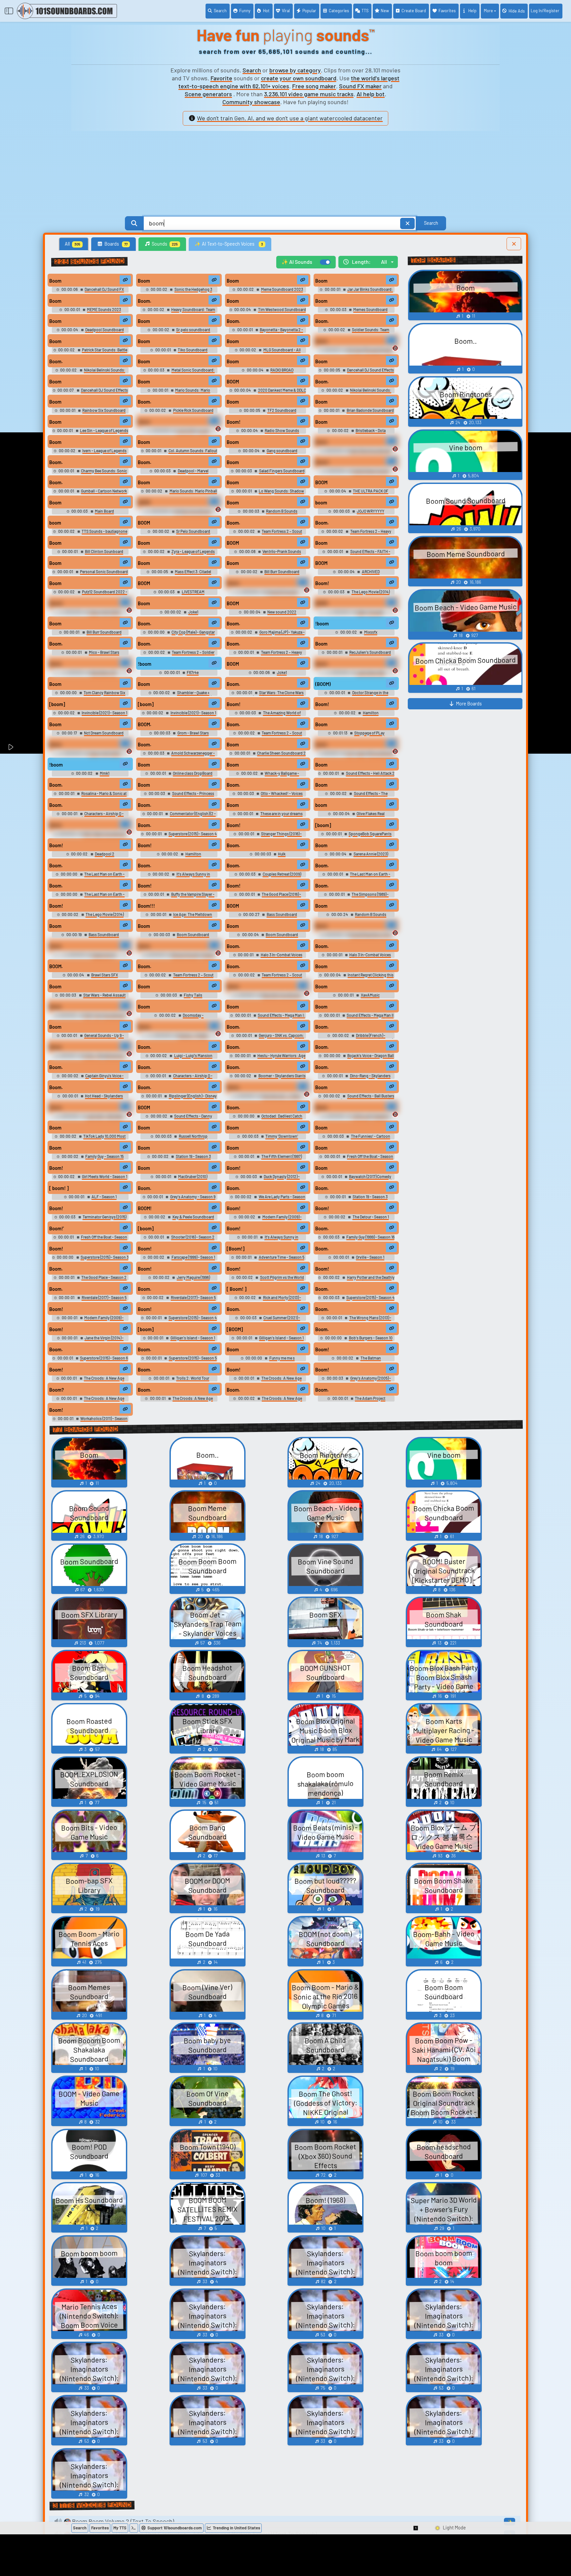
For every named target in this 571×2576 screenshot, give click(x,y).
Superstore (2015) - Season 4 (193, 834)
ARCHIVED (371, 572)
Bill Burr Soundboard (282, 572)
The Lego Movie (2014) (104, 914)
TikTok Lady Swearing (371, 1116)
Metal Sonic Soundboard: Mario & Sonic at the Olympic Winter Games (179, 372)
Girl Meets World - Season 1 (104, 1176)
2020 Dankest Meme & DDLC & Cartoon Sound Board (277, 393)
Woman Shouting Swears (193, 955)
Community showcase (251, 102)
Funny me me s (282, 1358)
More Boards (469, 704)
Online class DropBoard (193, 773)
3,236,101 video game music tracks (309, 94)
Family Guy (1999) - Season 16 (370, 1237)
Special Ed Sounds (282, 592)
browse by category (295, 70)
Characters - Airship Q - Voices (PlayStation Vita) (97, 816)
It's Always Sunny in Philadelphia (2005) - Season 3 (181, 876)
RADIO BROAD (282, 370)
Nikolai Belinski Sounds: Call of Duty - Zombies (98, 372)
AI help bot (371, 94)
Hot (266, 11)
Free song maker (314, 86)
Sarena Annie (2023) (371, 854)
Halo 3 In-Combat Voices (281, 955)
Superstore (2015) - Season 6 (104, 1358)
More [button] (488, 11)
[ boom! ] (59, 1188)
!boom (322, 624)
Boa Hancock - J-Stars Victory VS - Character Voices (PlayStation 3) (268, 1098)
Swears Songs (104, 955)
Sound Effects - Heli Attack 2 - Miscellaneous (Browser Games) (362, 776)
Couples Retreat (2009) (282, 874)
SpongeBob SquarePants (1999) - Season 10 (367, 836)
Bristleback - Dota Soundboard (366, 433)
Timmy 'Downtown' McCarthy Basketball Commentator (268, 1139)
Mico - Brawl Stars (104, 652)
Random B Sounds (282, 511)
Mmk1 (104, 773)
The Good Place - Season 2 (104, 1277)
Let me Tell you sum (193, 430)
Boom (55, 281)
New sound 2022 (282, 612)
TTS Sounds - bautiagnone (104, 531)
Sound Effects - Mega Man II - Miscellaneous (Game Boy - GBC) (361, 1018)
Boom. (145, 301)
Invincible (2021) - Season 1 (104, 713)
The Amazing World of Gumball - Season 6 (276, 715)
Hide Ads (517, 11)
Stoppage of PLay (369, 733)
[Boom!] (236, 1249)
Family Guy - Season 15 (104, 1156)
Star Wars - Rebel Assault (104, 995)
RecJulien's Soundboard (370, 652)
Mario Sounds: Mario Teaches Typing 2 (187, 393)
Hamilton (371, 713)
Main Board (104, 511)
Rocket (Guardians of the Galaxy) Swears (367, 937)
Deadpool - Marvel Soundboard (188, 473)
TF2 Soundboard (282, 410)
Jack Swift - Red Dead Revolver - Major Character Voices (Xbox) (90, 1118)
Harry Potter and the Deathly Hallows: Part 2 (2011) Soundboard (361, 1280)
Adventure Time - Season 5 (281, 1257)
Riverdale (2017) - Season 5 (104, 1297)
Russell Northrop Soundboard (188, 1139)
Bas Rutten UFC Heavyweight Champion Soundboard (90, 675)
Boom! (234, 422)
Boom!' (57, 1229)
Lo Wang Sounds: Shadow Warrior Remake (279, 493)
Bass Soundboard (282, 914)
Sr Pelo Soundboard (193, 531)
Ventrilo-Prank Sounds (282, 551)
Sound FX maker (360, 86)
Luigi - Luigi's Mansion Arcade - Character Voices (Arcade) (181, 1058)
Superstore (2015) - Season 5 (193, 1358)
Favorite (221, 78)
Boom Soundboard (193, 934)
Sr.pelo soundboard (193, 330)
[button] (416, 2528)
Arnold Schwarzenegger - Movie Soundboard (189, 755)
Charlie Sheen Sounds (371, 471)
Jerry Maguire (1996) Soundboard (189, 1280)
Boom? (57, 1390)
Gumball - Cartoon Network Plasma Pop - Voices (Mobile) (96, 493)
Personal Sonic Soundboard (104, 572)
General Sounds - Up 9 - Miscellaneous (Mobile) (97, 1038)
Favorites (447, 11)
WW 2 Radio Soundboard (104, 834)
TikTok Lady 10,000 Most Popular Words (102, 1139)
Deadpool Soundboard (104, 330)
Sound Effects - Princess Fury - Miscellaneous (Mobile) (184, 796)
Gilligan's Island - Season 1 (193, 1338)
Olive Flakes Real (371, 813)
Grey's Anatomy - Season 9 (193, 1197)
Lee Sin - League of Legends (104, 430)
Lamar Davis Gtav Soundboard (365, 675)
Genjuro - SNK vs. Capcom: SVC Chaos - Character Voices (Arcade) (270, 1038)
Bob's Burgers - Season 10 (371, 1338)
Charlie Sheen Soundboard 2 (281, 753)
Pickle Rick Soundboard (193, 410)
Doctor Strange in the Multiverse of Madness (363, 695)
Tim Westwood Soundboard (282, 309)
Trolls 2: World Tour (193, 1378)
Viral (286, 11)
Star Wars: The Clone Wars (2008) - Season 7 (278, 695)
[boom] (57, 704)
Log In (545, 11)
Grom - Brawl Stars (193, 733)
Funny (245, 11)
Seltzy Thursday (370, 612)
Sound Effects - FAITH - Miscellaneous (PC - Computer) (360, 554)
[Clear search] (407, 223)
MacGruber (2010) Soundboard (188, 1179)
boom (321, 503)
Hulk (282, 854)
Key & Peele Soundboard (193, 1217)
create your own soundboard (299, 78)
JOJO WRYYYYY (370, 511)
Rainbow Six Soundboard (104, 410)
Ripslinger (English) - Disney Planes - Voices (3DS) (189, 1098)
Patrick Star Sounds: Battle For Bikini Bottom (101, 352)
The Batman (371, 1358)
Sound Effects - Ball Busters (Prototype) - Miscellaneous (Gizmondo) (358, 1098)
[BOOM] (235, 1329)
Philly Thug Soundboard (104, 1015)
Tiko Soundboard (193, 350)
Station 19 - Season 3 (193, 1156)
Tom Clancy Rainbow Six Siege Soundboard (100, 695)
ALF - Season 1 (104, 1197)
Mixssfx (371, 632)
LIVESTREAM (193, 592)
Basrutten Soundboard (281, 995)
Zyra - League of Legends (193, 551)
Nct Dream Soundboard (104, 733)
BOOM (233, 382)
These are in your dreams (281, 813)
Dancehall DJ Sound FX (104, 289)
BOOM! (145, 1208)
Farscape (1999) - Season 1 (193, 1257)
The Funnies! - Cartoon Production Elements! (364, 1139)
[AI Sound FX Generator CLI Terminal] (134, 2528)
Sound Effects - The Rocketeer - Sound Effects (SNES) (358, 796)
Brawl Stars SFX (104, 975)
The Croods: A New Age (104, 1378)
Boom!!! (146, 906)
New (385, 11)
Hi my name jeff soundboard (370, 753)
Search (220, 11)
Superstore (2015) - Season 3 (104, 1257)
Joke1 (193, 612)
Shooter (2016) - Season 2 (193, 1237)
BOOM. (145, 724)
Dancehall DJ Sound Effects (370, 370)
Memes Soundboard (370, 309)
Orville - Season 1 (370, 1257)
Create (414, 11)
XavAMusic (370, 995)
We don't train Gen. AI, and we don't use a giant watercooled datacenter (290, 118)
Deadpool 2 (104, 854)
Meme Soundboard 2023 (282, 289)
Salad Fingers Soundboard (282, 471)
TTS (365, 11)
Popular (309, 11)
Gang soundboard (282, 451)
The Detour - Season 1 (371, 1217)
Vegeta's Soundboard (193, 511)
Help (472, 11)
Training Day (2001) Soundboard (100, 614)
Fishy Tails (193, 995)
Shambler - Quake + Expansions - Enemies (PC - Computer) (179, 695)
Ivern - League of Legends (104, 451)
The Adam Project (370, 1398)
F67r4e (193, 672)
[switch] (325, 262)
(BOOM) (323, 684)
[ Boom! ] (237, 1289)
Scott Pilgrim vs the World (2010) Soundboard (278, 1280)
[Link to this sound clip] (125, 280)
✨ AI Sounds (297, 262)
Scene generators (208, 94)
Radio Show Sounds (282, 430)
